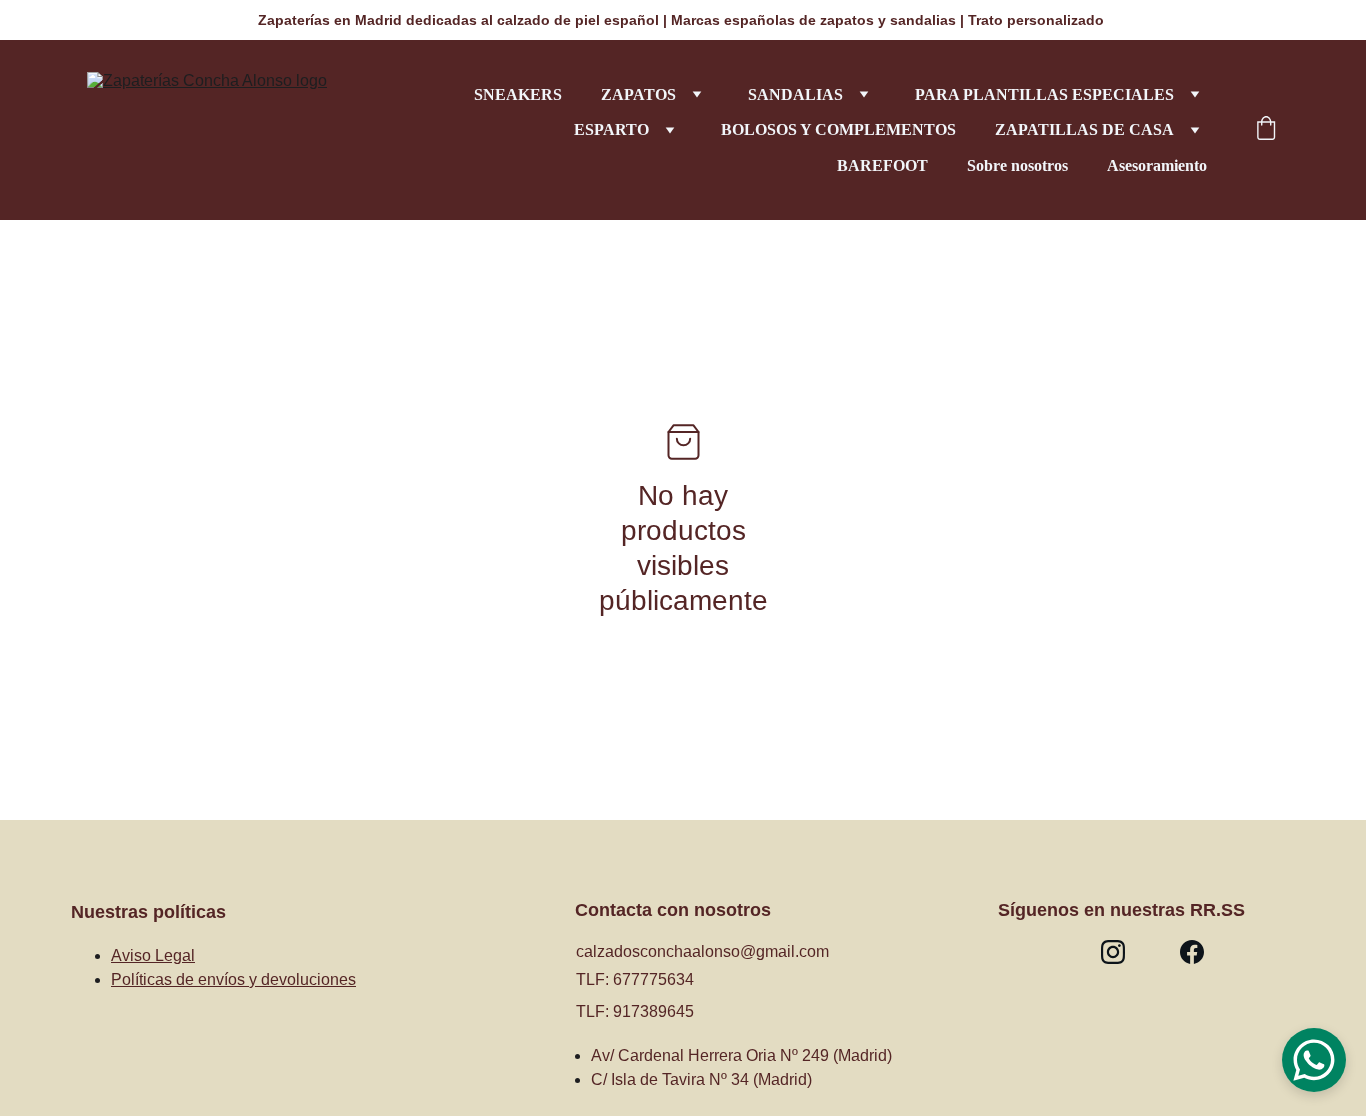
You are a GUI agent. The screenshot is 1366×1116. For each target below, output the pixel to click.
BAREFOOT (882, 165)
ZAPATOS (638, 94)
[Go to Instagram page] (1113, 952)
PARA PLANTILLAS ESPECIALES (1044, 94)
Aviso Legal (153, 955)
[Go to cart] (1266, 130)
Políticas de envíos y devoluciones (233, 979)
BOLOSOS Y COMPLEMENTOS (838, 129)
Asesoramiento (1157, 165)
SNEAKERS (518, 94)
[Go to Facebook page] (1192, 952)
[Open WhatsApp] (1314, 1060)
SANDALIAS (795, 94)
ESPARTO (611, 129)
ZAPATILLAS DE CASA (1084, 129)
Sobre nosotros (1017, 165)
